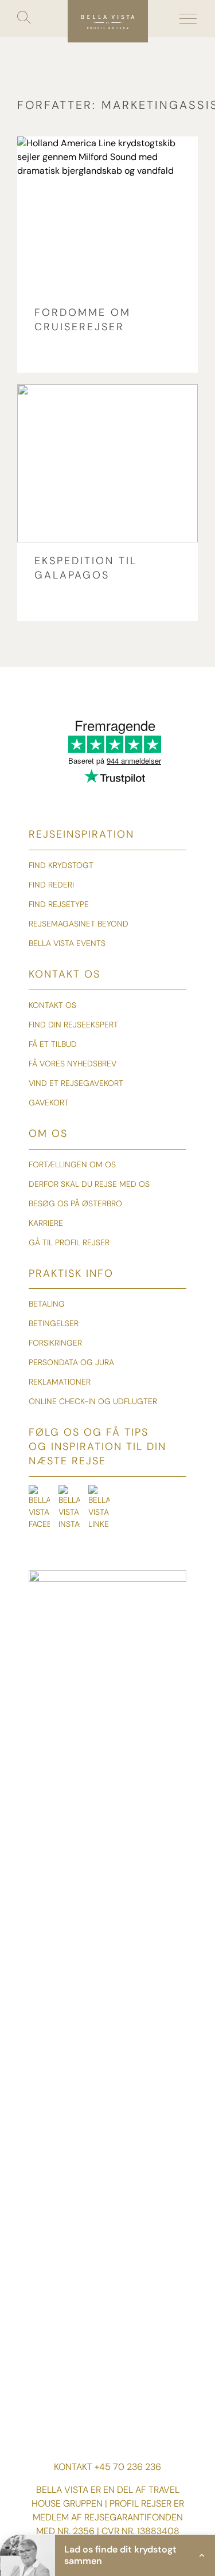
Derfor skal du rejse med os (89, 1184)
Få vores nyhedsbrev (73, 1064)
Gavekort (49, 1103)
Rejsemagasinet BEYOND (79, 924)
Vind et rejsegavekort (76, 1083)
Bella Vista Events (67, 943)
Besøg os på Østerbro (75, 1203)
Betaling (47, 1304)
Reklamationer (60, 1382)
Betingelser (54, 1323)
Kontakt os (52, 1005)
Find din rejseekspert (73, 1025)
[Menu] (188, 19)
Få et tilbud (53, 1044)
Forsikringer (55, 1343)
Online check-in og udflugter (93, 1401)
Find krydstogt (61, 865)
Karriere (46, 1223)
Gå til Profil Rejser (69, 1242)
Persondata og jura (71, 1362)
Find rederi (51, 885)
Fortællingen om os (72, 1164)
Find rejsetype (59, 904)
